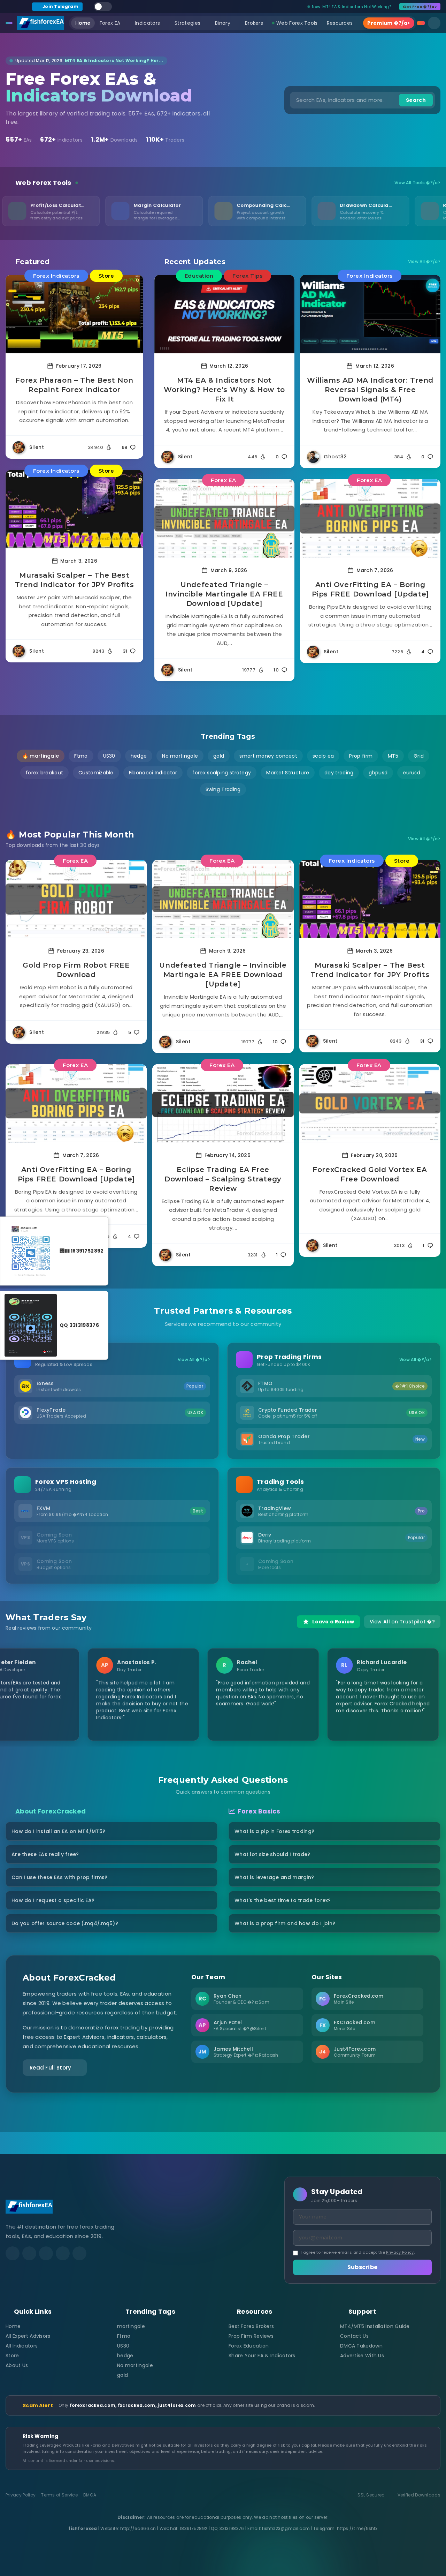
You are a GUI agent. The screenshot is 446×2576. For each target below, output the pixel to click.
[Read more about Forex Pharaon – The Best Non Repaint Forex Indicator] (74, 314)
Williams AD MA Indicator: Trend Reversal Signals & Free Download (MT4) (370, 390)
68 (125, 447)
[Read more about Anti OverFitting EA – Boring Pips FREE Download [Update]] (370, 519)
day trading (339, 773)
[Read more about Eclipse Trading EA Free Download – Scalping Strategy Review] (223, 1103)
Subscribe (363, 2267)
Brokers (254, 23)
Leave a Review (333, 1622)
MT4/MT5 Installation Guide (375, 2326)
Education (199, 276)
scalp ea (323, 756)
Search (416, 100)
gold (219, 756)
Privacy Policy (400, 2252)
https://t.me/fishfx (357, 2528)
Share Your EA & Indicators (262, 2356)
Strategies (187, 23)
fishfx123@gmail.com (286, 2528)
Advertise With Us (362, 2356)
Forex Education (249, 2346)
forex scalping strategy (222, 773)
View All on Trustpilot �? (402, 1622)
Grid (419, 756)
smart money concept (268, 756)
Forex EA (110, 23)
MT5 (393, 756)
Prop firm (361, 756)
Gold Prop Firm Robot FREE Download (76, 970)
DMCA (90, 2495)
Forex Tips (247, 276)
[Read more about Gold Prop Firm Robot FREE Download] (76, 899)
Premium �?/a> (389, 23)
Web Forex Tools (297, 23)
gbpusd (378, 773)
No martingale (180, 756)
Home (83, 23)
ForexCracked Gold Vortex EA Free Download (370, 1174)
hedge (139, 756)
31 (125, 651)
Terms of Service (59, 2495)
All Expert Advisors (28, 2336)
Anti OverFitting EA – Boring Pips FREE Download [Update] (370, 589)
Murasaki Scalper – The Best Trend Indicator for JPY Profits (75, 580)
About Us (17, 2365)
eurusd (412, 773)
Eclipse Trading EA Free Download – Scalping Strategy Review (223, 1179)
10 (276, 670)
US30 (109, 756)
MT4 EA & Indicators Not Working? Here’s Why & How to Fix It (224, 390)
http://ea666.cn (138, 2528)
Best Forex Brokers (251, 2326)
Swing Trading (223, 789)
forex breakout (44, 773)
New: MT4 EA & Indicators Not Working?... (353, 7)
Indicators (147, 23)
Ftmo (81, 756)
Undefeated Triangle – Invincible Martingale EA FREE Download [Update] (224, 594)
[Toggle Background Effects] (103, 7)
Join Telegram (60, 6)
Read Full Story (51, 2068)
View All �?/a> (424, 262)
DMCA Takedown (361, 2346)
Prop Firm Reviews (251, 2336)
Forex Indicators (56, 276)
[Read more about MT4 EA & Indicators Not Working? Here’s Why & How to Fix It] (225, 314)
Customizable (96, 773)
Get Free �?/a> (420, 7)
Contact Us (354, 2336)
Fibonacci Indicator (153, 773)
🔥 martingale (41, 756)
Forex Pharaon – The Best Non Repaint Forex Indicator (74, 385)
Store (106, 276)
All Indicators (22, 2346)
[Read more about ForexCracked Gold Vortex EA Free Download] (370, 1103)
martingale (131, 2326)
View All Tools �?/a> (417, 183)
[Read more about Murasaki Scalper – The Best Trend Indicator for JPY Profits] (74, 509)
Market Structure (288, 773)
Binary (223, 23)
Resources (340, 23)
